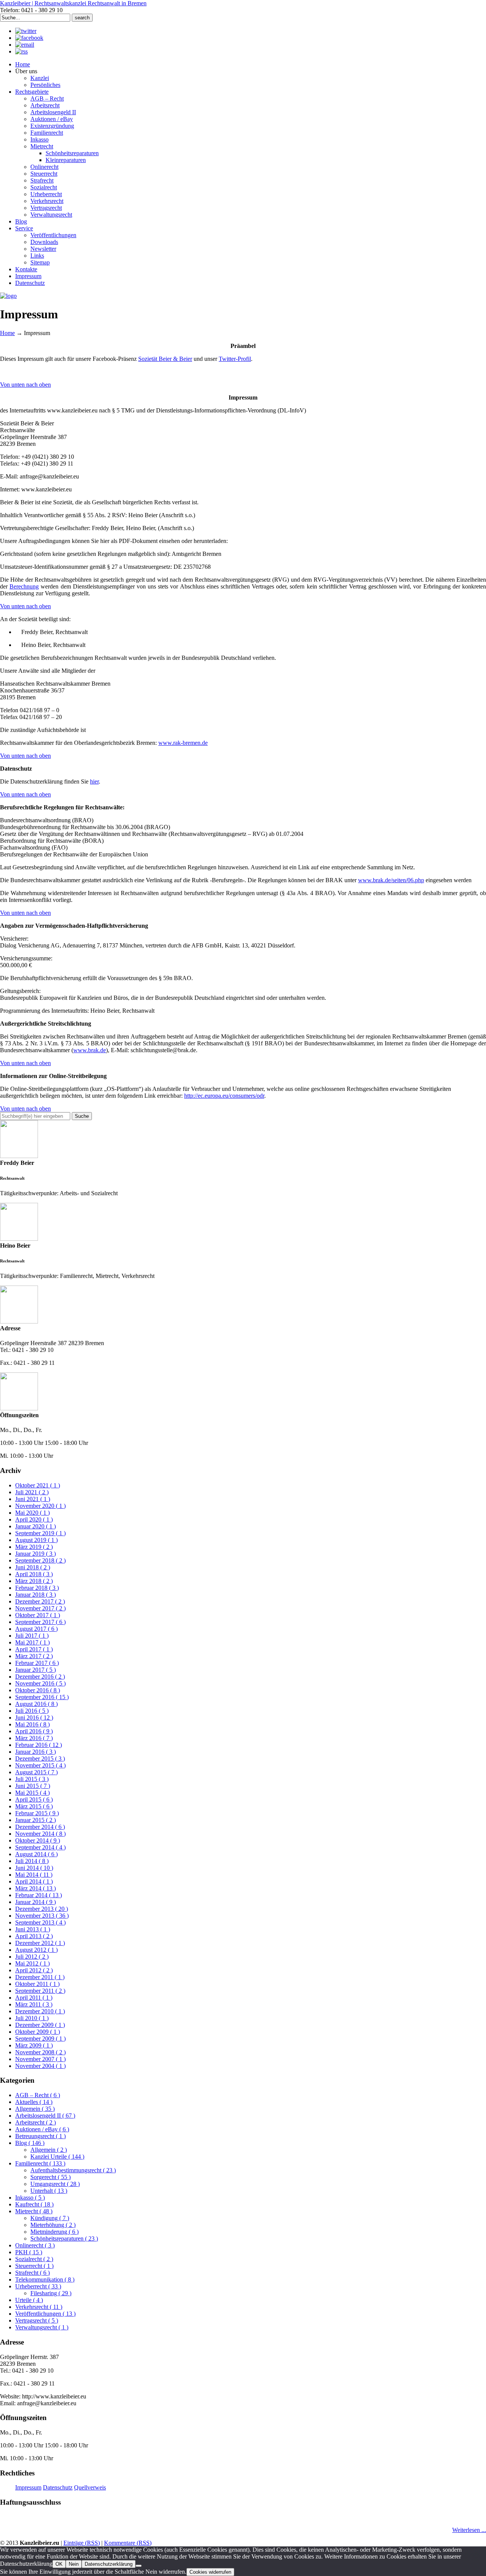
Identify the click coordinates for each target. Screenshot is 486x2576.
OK (59, 2564)
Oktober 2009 (38, 2032)
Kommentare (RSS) (128, 2543)
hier (94, 781)
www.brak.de (90, 1050)
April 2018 (34, 1574)
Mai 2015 (32, 1793)
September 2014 (40, 1847)
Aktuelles (34, 2102)
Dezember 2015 (40, 1759)
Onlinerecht (35, 2245)
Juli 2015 (32, 1779)
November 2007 (40, 2059)
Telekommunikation (45, 2279)
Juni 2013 (33, 1929)
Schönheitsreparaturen (64, 2238)
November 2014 (40, 1834)
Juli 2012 (32, 1957)
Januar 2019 (36, 1554)
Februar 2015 (37, 1813)
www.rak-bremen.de (183, 743)
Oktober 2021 (38, 1485)
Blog (30, 2143)
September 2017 (40, 1622)
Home (7, 333)
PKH (29, 2252)
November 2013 (42, 1916)
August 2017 (36, 1629)
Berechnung (24, 586)
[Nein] (139, 2566)
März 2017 (34, 1656)
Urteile (29, 2300)
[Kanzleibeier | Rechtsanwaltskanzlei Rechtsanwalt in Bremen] (8, 296)
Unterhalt (49, 2191)
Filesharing (51, 2293)
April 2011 (34, 1998)
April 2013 (34, 1936)
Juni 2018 (33, 1567)
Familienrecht (40, 2163)
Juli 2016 (32, 1711)
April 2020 (34, 1519)
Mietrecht (34, 2211)
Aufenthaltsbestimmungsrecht (73, 2170)
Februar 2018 (37, 1588)
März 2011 (34, 2004)
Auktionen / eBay (42, 2129)
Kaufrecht (34, 2204)
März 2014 (36, 1888)
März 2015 (34, 1806)
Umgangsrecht (55, 2184)
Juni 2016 (34, 1718)
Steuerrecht (34, 2266)
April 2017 (34, 1649)
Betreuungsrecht (40, 2136)
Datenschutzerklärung (109, 2564)
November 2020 (40, 1506)
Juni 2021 (33, 1499)
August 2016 (36, 1704)
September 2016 (42, 1697)
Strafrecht (32, 2273)
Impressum (28, 2487)
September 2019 (40, 1533)
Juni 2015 (33, 1786)
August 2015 (36, 1772)
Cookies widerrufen (210, 2572)
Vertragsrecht (37, 2320)
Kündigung (50, 2218)
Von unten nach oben (25, 385)
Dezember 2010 (40, 2011)
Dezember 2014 (40, 1827)
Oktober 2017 (38, 1615)
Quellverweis (90, 2487)
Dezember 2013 (42, 1909)
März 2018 (34, 1581)
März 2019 (34, 1547)
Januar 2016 (36, 1752)
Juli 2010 (32, 2018)
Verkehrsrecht (39, 2307)
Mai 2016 (32, 1724)
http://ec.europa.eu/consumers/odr (224, 1096)
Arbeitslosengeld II (45, 2116)
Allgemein (35, 2109)
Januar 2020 (36, 1526)
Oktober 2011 (37, 1984)
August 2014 (36, 1854)
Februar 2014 (39, 1895)
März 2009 (34, 2045)
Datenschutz (58, 2487)
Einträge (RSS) (82, 2543)
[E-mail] (25, 45)
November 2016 (40, 1683)
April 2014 (34, 1881)
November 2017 (40, 1608)
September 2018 (40, 1560)
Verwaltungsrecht (42, 2327)
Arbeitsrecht (36, 2122)
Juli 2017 (32, 1636)
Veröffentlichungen (45, 2314)
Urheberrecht (38, 2286)
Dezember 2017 (40, 1601)
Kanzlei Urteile (57, 2157)
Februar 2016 (39, 1745)
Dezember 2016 (40, 1677)
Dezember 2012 (40, 1943)
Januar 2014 (36, 1902)
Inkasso (30, 2198)
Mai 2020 (32, 1513)
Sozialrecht (34, 2259)
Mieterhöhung (53, 2225)
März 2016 (34, 1738)
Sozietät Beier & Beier (165, 359)
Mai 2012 (32, 1963)
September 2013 (40, 1922)
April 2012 (34, 1970)
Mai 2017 (32, 1642)
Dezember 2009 (40, 2025)
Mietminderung (54, 2232)
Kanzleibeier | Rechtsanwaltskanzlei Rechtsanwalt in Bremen (73, 3)
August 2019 (36, 1540)
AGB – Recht (38, 2095)
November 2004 (40, 2066)
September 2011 (40, 1991)
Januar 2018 (36, 1595)
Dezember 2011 (40, 1977)
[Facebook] (29, 38)
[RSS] (21, 51)
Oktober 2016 (38, 1690)
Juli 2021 (32, 1492)
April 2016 (34, 1731)
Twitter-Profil (235, 359)
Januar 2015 (36, 1820)
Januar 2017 (36, 1670)
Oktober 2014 (38, 1840)
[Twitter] (26, 31)
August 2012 (36, 1950)
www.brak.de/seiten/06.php (391, 880)
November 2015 (40, 1765)
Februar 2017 (37, 1663)
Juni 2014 (34, 1868)
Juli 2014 (32, 1861)
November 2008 (40, 2052)
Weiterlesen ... (469, 2530)
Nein (74, 2564)
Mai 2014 (34, 1875)
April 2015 (34, 1799)
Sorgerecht (50, 2177)
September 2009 (40, 2039)
